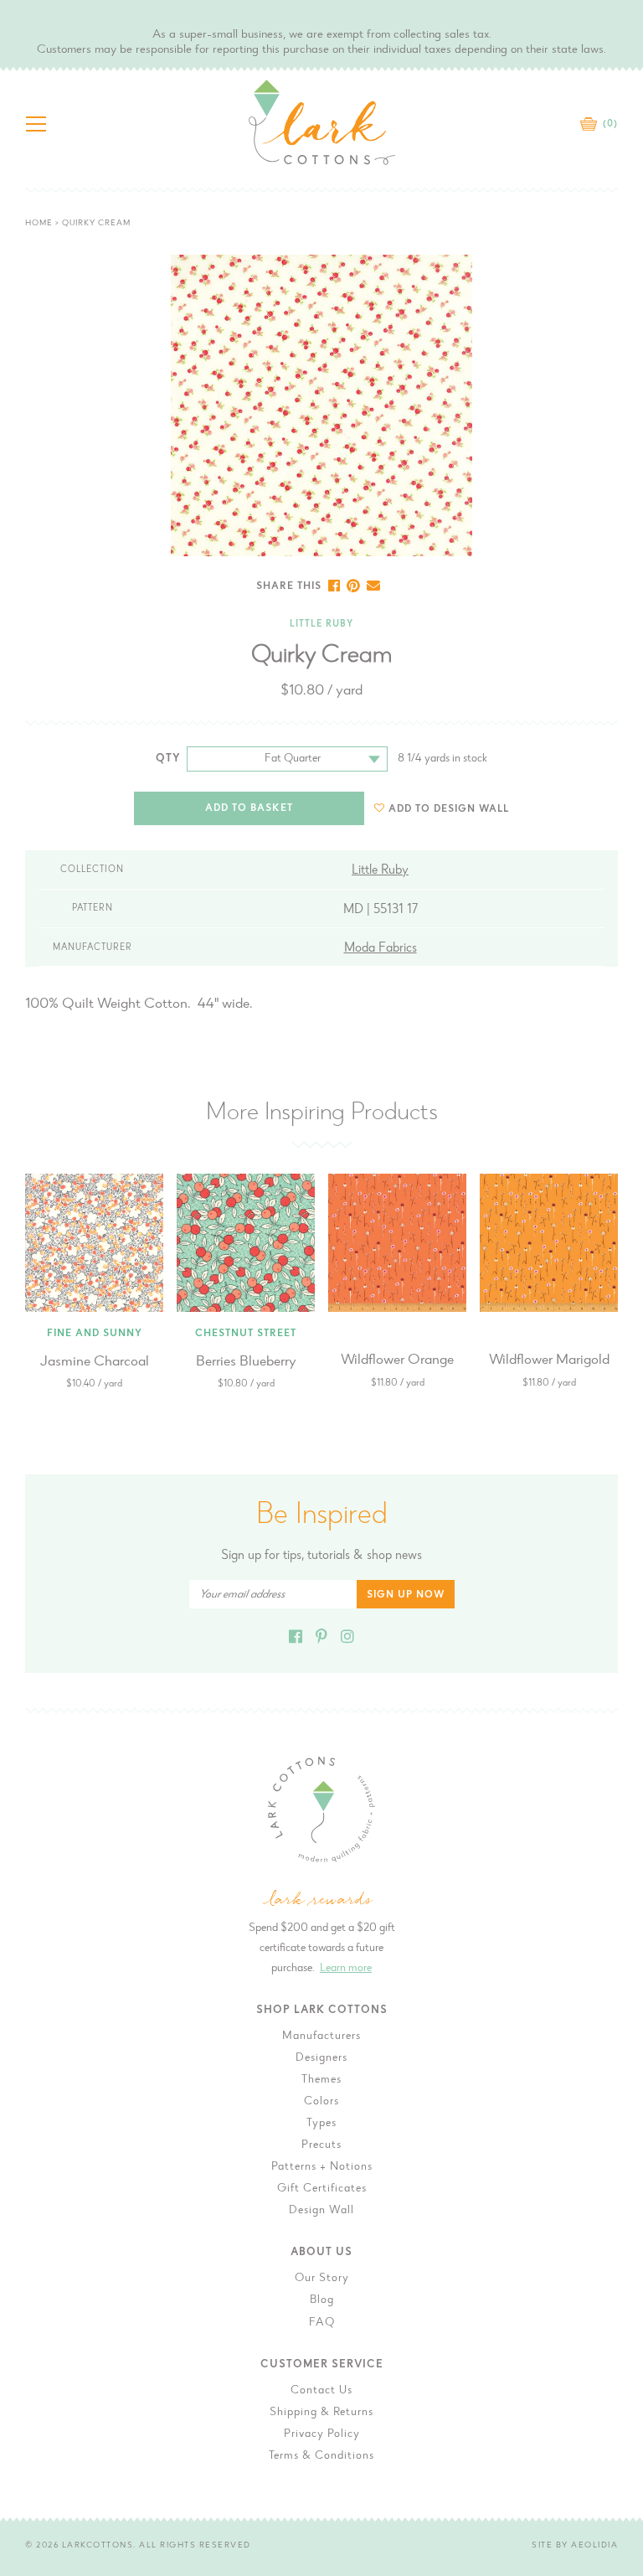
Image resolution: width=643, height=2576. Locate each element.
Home (39, 224)
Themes (321, 2080)
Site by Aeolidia (575, 2546)
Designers (321, 2058)
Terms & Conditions (321, 2456)
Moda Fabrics (381, 948)
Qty (168, 759)
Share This (289, 586)
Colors (321, 2102)
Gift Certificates (322, 2189)
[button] (442, 809)
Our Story (322, 2279)
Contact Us (321, 2391)
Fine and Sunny (95, 1334)
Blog (322, 2300)
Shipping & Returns (321, 2413)
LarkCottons (98, 2546)
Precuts (321, 2145)
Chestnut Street (246, 1334)
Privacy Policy (322, 2434)
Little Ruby (321, 625)
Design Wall (321, 2211)
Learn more (346, 1969)
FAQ (322, 2323)
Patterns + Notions (322, 2167)
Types (321, 2124)
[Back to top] (617, 2028)
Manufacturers (321, 2037)
